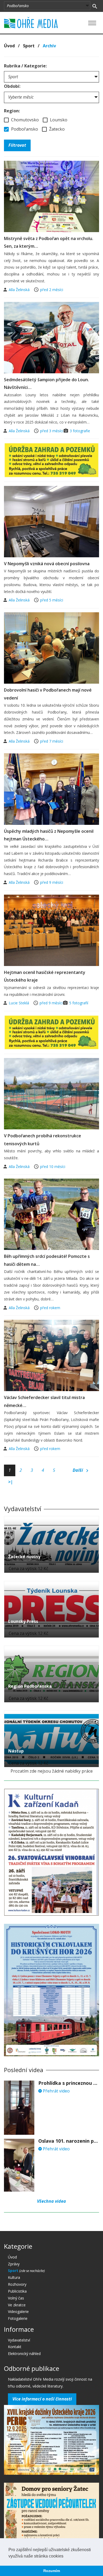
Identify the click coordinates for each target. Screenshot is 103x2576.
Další (78, 1470)
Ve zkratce (17, 2305)
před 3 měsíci (52, 431)
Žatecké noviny (24, 1557)
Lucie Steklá (19, 1003)
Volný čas (16, 2298)
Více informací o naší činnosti (42, 2399)
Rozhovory (17, 2284)
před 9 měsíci (52, 882)
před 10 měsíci (53, 1167)
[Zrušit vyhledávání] (95, 6)
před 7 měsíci (52, 741)
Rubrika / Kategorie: (25, 66)
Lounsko (58, 120)
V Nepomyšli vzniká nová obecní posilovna (47, 564)
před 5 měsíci (52, 600)
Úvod (9, 46)
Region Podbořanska (30, 1686)
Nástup (16, 1751)
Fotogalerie (18, 2318)
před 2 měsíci (52, 290)
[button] (65, 2556)
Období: (12, 86)
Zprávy (14, 2264)
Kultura (14, 2277)
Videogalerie (18, 2311)
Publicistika (17, 2291)
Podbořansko (24, 129)
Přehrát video (56, 2091)
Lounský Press (23, 1621)
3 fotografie (80, 431)
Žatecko (56, 129)
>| (11, 1482)
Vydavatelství (19, 2340)
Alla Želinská (20, 290)
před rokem (50, 1308)
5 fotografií (79, 1003)
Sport (29, 46)
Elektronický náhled (24, 2354)
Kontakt (15, 2347)
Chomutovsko (24, 120)
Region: (12, 111)
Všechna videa (51, 2201)
